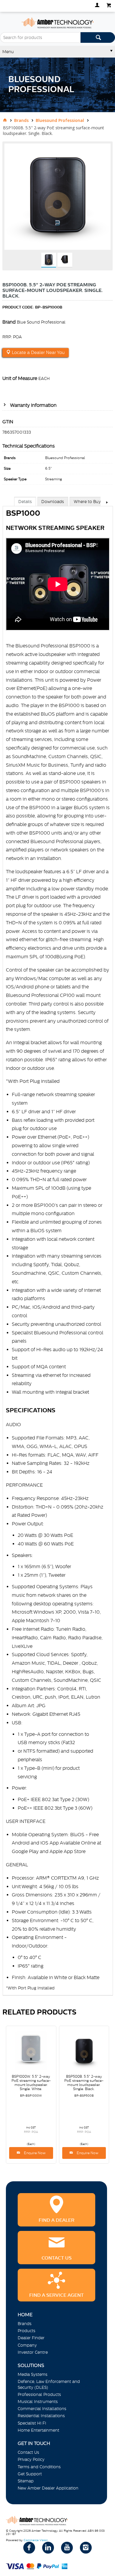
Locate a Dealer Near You (38, 352)
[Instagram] (86, 2548)
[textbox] (40, 37)
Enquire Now (34, 2153)
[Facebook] (29, 2548)
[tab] (25, 501)
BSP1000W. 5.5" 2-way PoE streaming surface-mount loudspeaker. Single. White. (31, 2083)
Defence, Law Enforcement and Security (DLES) (49, 2384)
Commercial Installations (42, 2409)
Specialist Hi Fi (32, 2423)
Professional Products (39, 2394)
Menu (8, 52)
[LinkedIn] (48, 2548)
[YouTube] (67, 2548)
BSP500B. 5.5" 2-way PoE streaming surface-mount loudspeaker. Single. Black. (84, 2083)
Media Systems (33, 2374)
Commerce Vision (36, 2540)
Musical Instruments (38, 2402)
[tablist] (58, 1252)
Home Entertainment (38, 2430)
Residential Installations (41, 2416)
